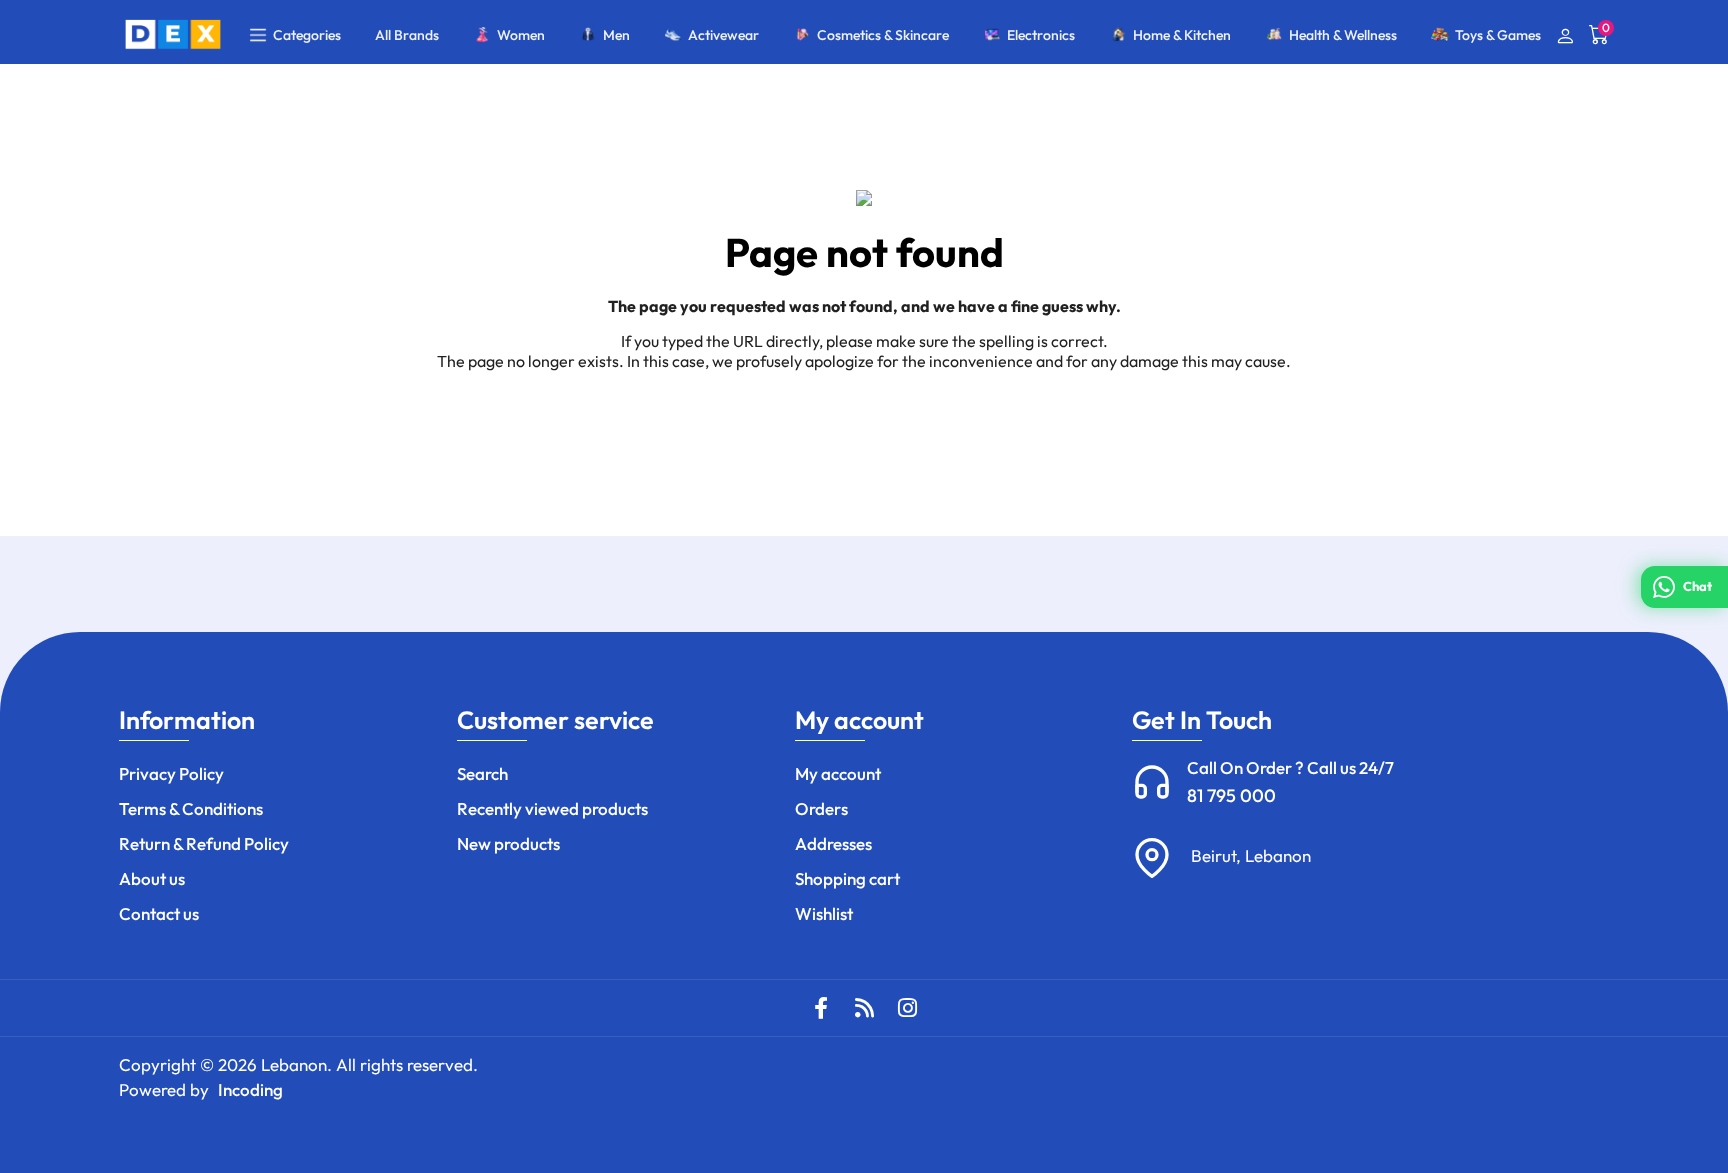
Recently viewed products (552, 808)
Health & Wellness (1343, 35)
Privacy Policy (171, 773)
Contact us (159, 913)
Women (521, 35)
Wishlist (824, 913)
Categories (307, 35)
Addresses (833, 843)
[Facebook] (821, 1008)
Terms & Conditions (191, 808)
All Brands (407, 35)
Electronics (1041, 35)
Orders (821, 808)
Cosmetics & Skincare (883, 35)
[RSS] (864, 1008)
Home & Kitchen (1182, 35)
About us (152, 878)
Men (616, 35)
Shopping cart (847, 878)
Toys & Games (1498, 35)
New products (508, 843)
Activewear (723, 35)
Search (482, 773)
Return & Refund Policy (204, 843)
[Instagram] (907, 1008)
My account (838, 773)
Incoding (250, 1089)
